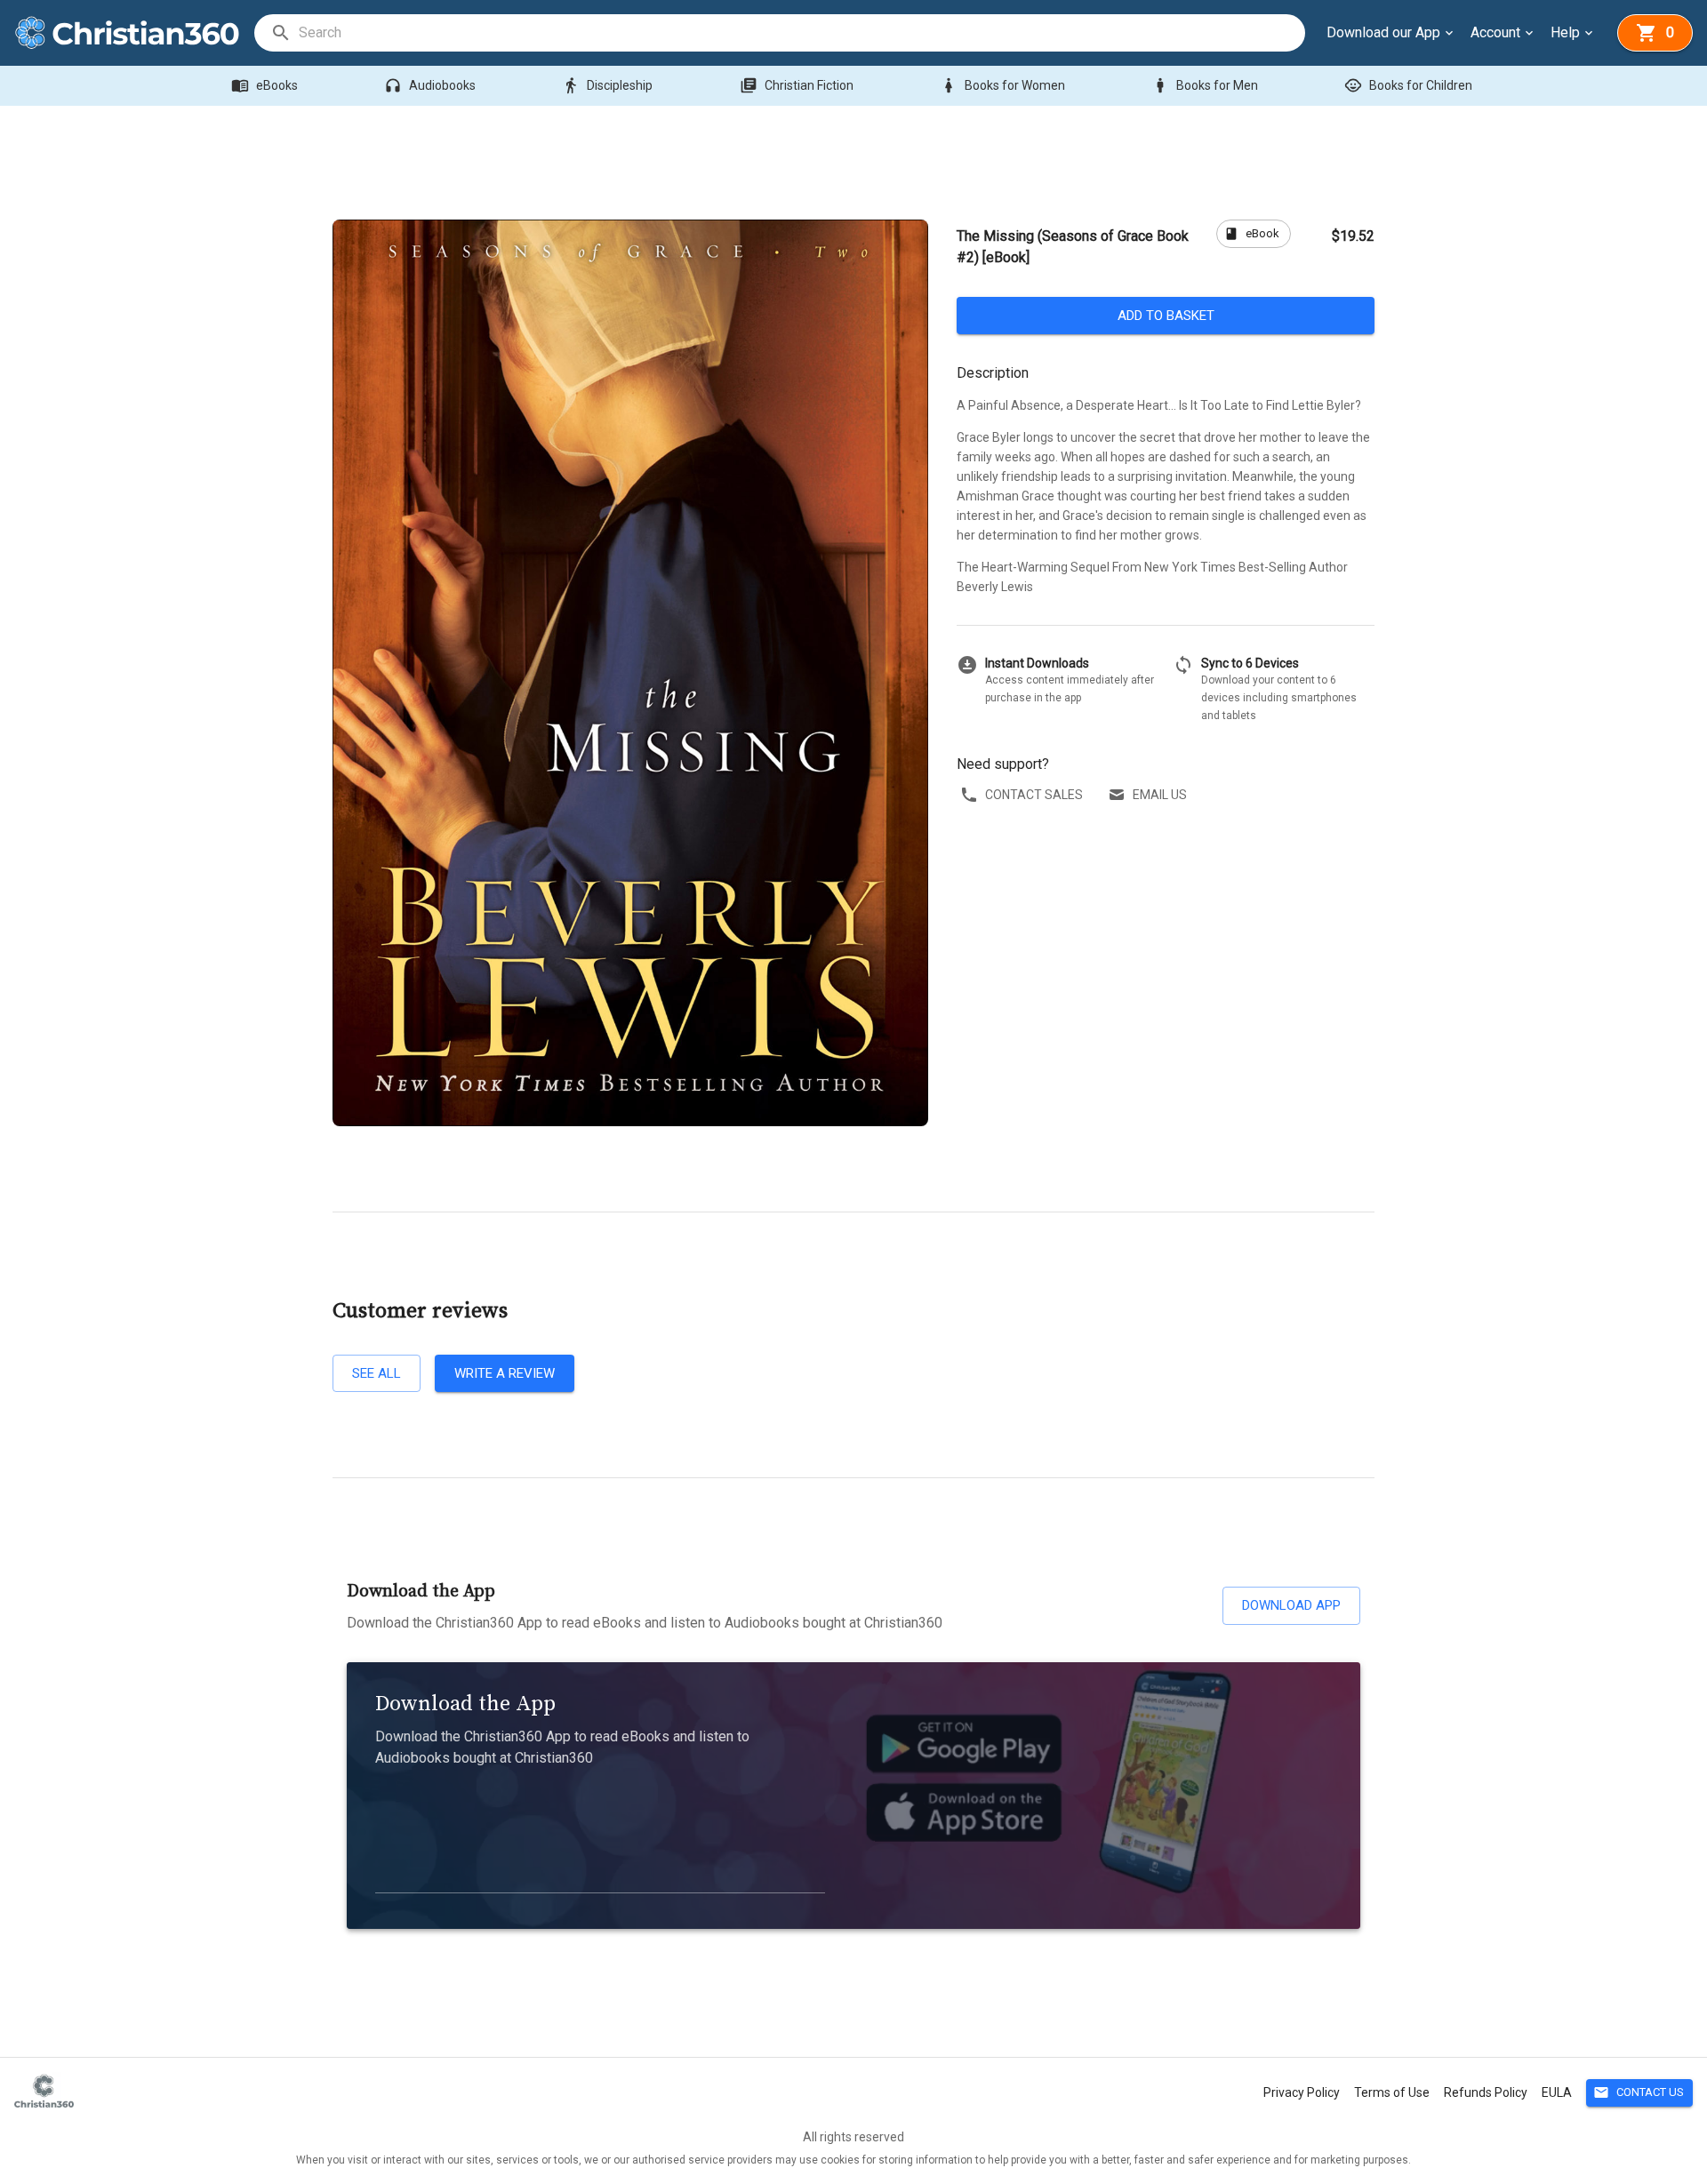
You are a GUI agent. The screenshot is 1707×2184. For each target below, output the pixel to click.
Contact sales (1034, 795)
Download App (1291, 1605)
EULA (1557, 2092)
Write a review (505, 1373)
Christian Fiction (797, 85)
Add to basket (1166, 316)
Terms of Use (1392, 2092)
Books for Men (1205, 85)
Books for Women (1002, 85)
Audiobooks (430, 85)
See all (377, 1373)
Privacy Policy (1302, 2092)
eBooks (264, 85)
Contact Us (1639, 2092)
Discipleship (607, 85)
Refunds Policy (1486, 2092)
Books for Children (1408, 85)
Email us (1160, 795)
